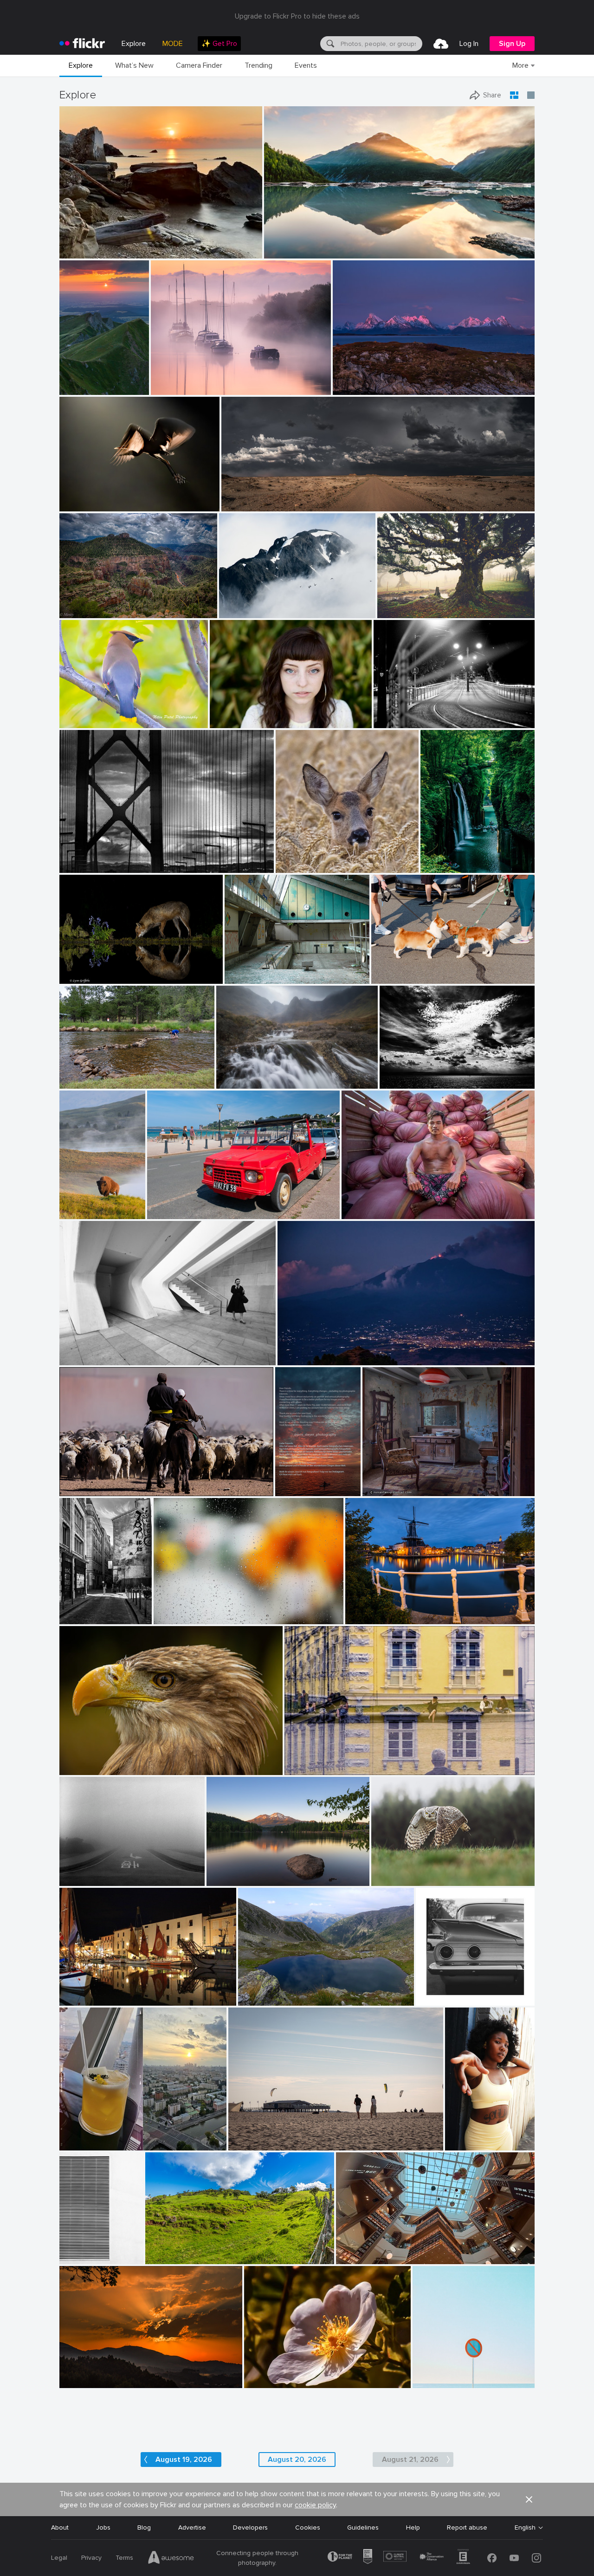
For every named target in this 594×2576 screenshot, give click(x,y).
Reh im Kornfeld (303, 858)
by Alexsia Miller (465, 2144)
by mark (72, 1999)
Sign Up (512, 44)
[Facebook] (492, 2558)
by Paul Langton (238, 1082)
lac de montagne (267, 1991)
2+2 (425, 1991)
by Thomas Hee (441, 866)
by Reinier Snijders (246, 505)
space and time (86, 1351)
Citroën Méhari (173, 1204)
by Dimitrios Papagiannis (447, 1999)
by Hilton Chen (362, 1212)
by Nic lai (350, 2257)
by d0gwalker (78, 1359)
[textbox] (381, 44)
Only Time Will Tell (295, 244)
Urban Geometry (77, 2250)
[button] (223, 251)
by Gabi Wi (300, 1768)
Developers (250, 2528)
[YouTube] (514, 2558)
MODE (173, 44)
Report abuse (467, 2528)
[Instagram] (536, 2558)
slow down (79, 1871)
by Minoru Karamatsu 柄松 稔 (96, 866)
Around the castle (315, 1760)
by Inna (72, 2144)
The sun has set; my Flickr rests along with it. (293, 1482)
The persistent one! (93, 1074)
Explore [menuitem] (134, 44)
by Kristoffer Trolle (248, 977)
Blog (144, 2528)
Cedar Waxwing (86, 713)
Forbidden (431, 2373)
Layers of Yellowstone (77, 1204)
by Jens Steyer (293, 1489)
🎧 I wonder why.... (91, 1760)
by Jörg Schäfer (168, 1212)
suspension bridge (90, 857)
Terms (124, 2558)
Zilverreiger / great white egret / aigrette (113, 497)
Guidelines (363, 2528)
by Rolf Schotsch (250, 2144)
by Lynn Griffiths (81, 977)
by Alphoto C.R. (265, 2381)
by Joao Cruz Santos (439, 2381)
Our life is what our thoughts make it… (263, 1871)
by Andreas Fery (297, 866)
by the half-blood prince (401, 977)
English (525, 2528)
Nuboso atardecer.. (92, 2373)
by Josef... (74, 1489)
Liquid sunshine (86, 2136)
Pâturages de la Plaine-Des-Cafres (201, 2250)
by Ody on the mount (407, 1082)
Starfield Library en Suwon (379, 2250)
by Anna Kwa (283, 252)
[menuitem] (219, 44)
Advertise (192, 2528)
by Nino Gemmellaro (304, 1359)
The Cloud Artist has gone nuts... (432, 1074)
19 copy (460, 2136)
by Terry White (79, 1082)
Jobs (103, 2528)
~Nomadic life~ (85, 1482)
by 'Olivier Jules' (81, 252)
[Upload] (441, 44)
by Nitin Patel (78, 721)
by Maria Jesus (79, 2381)
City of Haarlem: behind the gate (398, 1610)
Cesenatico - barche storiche (107, 1991)
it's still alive (399, 604)
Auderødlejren (249, 969)
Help (413, 2528)
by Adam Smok (397, 611)
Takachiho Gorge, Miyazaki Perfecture (453, 858)
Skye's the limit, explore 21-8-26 (268, 1074)
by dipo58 (360, 1617)
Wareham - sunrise (182, 380)
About (60, 2528)
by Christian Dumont (80, 1617)
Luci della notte (400, 713)
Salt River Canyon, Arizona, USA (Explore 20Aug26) (111, 604)
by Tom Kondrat (81, 1879)
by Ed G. (232, 611)
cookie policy (315, 2505)
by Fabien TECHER (170, 2257)
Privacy (91, 2558)
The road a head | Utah (260, 497)
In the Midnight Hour (368, 380)
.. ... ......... (169, 1610)
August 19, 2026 (184, 2460)
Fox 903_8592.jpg (91, 969)
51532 (375, 1482)
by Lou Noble (228, 721)
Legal (59, 2558)
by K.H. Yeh (76, 2257)
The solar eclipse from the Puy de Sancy (79, 380)
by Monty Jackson (83, 611)
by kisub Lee (171, 1617)
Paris (71, 1610)
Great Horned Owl (402, 1871)
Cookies (308, 2528)
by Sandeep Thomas (232, 1879)
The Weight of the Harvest (386, 1204)
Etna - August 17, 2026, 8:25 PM (329, 1351)
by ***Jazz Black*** (85, 1768)
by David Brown (354, 388)
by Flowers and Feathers (401, 1879)
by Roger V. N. (382, 1489)
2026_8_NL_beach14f (265, 2136)
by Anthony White (174, 388)
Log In (469, 44)
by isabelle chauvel (263, 1999)
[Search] (329, 44)
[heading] (82, 44)
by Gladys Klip (79, 505)
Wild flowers (266, 2373)
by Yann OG (77, 388)
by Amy (71, 1212)
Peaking (235, 604)
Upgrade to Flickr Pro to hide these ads (297, 16)
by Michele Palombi (399, 721)
